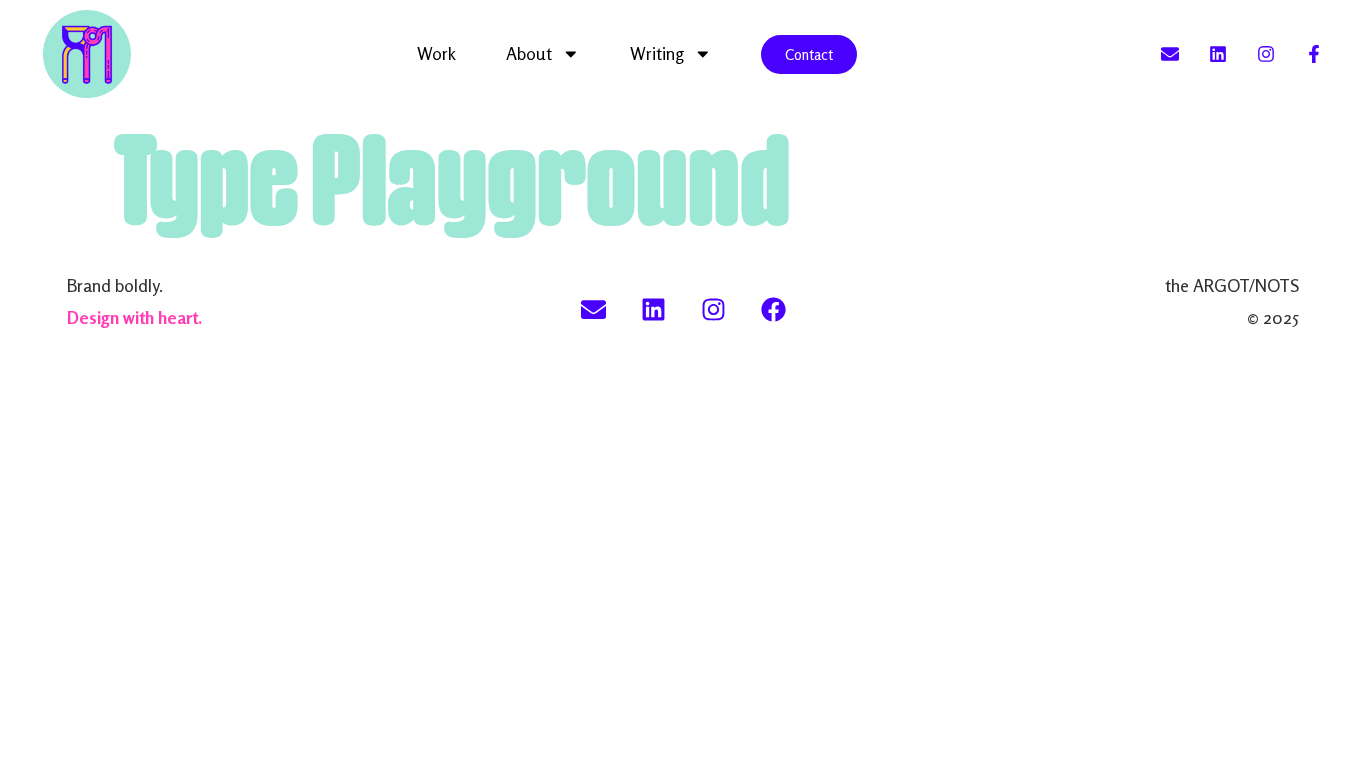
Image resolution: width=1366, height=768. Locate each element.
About (529, 54)
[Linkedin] (1218, 54)
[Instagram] (1266, 54)
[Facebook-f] (1314, 54)
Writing (657, 54)
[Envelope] (1170, 54)
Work (436, 54)
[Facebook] (773, 309)
